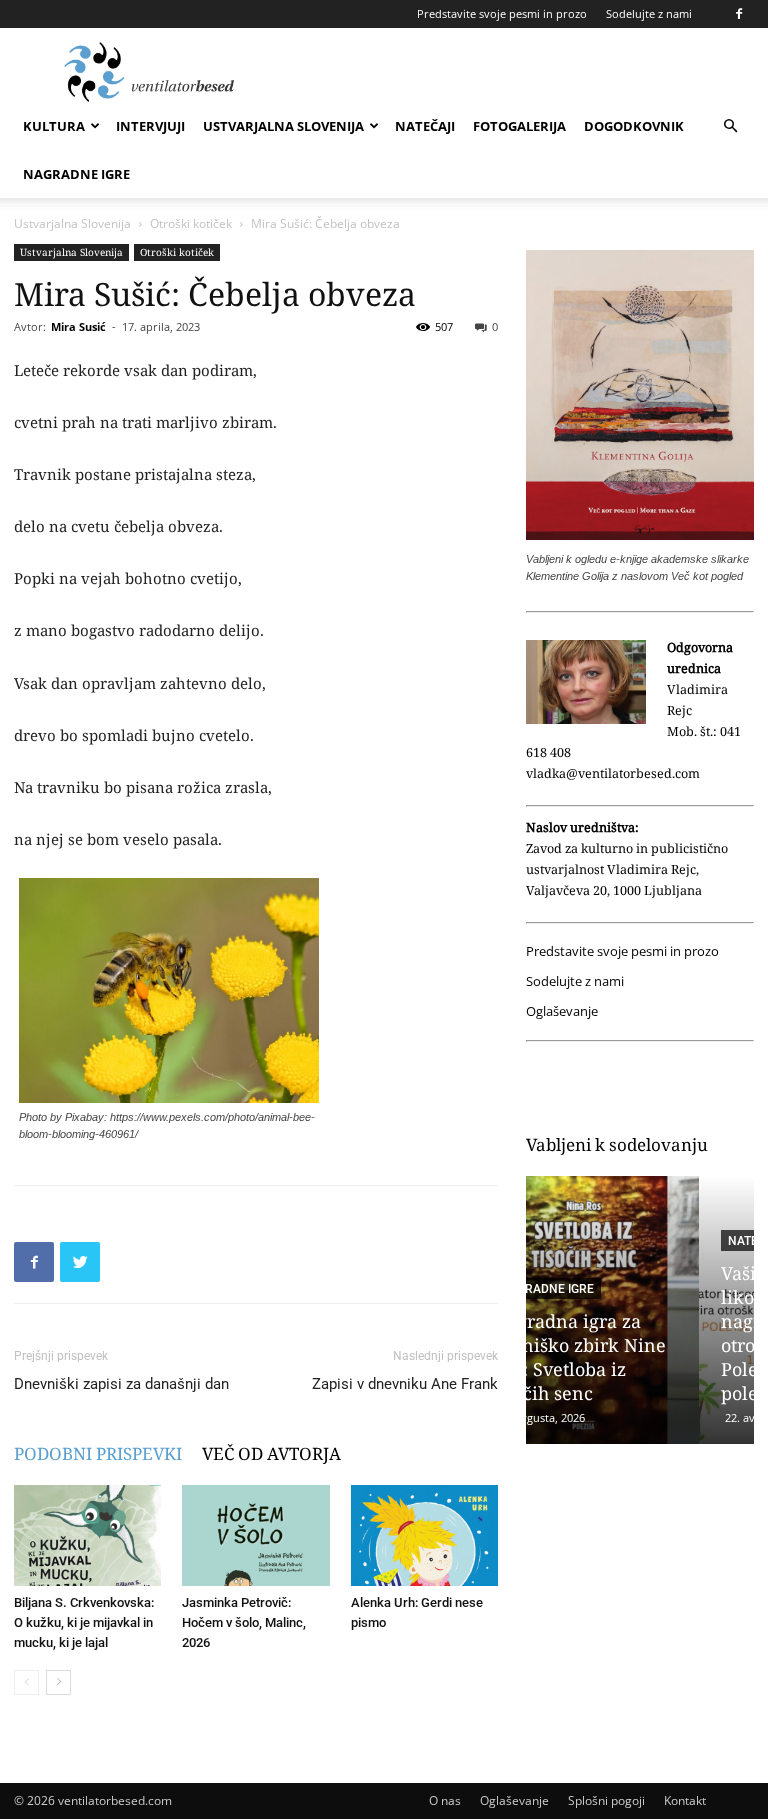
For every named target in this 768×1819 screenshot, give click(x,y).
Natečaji (425, 126)
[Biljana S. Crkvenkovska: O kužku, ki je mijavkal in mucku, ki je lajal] (87, 1535)
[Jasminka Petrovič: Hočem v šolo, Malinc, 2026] (255, 1535)
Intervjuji (150, 126)
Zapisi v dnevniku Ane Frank (405, 1384)
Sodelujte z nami (649, 13)
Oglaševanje (562, 1011)
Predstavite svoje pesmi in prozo (502, 13)
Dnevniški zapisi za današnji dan (121, 1384)
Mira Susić (78, 326)
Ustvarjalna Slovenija (283, 126)
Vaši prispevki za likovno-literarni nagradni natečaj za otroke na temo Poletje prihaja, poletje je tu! (634, 1333)
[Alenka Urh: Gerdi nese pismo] (424, 1535)
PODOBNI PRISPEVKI (98, 1453)
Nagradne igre (76, 174)
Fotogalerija (519, 126)
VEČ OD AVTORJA (271, 1453)
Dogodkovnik (634, 126)
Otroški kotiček (191, 223)
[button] (730, 126)
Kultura (54, 126)
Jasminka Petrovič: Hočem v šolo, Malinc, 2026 (244, 1622)
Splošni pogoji (606, 1800)
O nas (445, 1800)
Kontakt (685, 1800)
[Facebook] (739, 14)
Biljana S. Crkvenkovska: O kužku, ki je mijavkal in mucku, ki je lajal (84, 1622)
